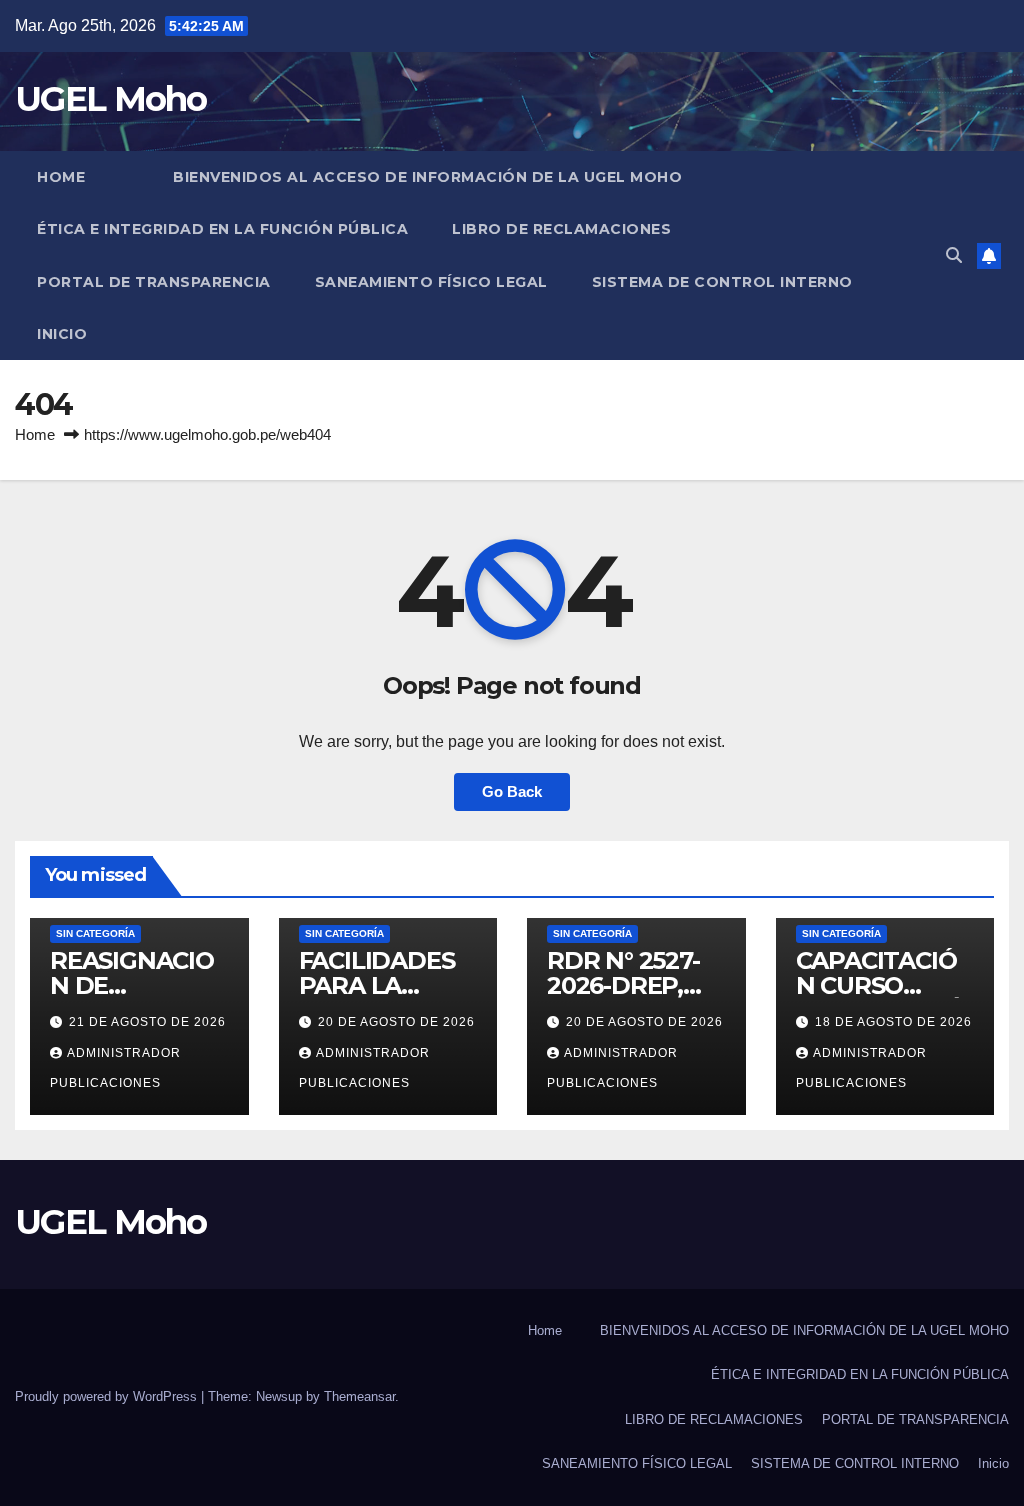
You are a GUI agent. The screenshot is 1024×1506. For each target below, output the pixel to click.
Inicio (62, 334)
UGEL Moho (111, 99)
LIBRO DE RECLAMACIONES (561, 229)
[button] (954, 255)
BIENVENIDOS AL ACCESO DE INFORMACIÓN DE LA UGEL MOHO (427, 177)
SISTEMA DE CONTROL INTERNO (722, 282)
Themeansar (359, 1396)
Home (61, 177)
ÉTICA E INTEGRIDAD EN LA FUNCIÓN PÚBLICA (222, 229)
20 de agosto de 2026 (396, 1022)
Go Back (512, 791)
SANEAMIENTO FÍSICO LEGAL (431, 282)
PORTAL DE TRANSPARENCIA (154, 282)
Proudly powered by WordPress (108, 1396)
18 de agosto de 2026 (893, 1022)
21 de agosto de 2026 (147, 1022)
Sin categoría (95, 933)
